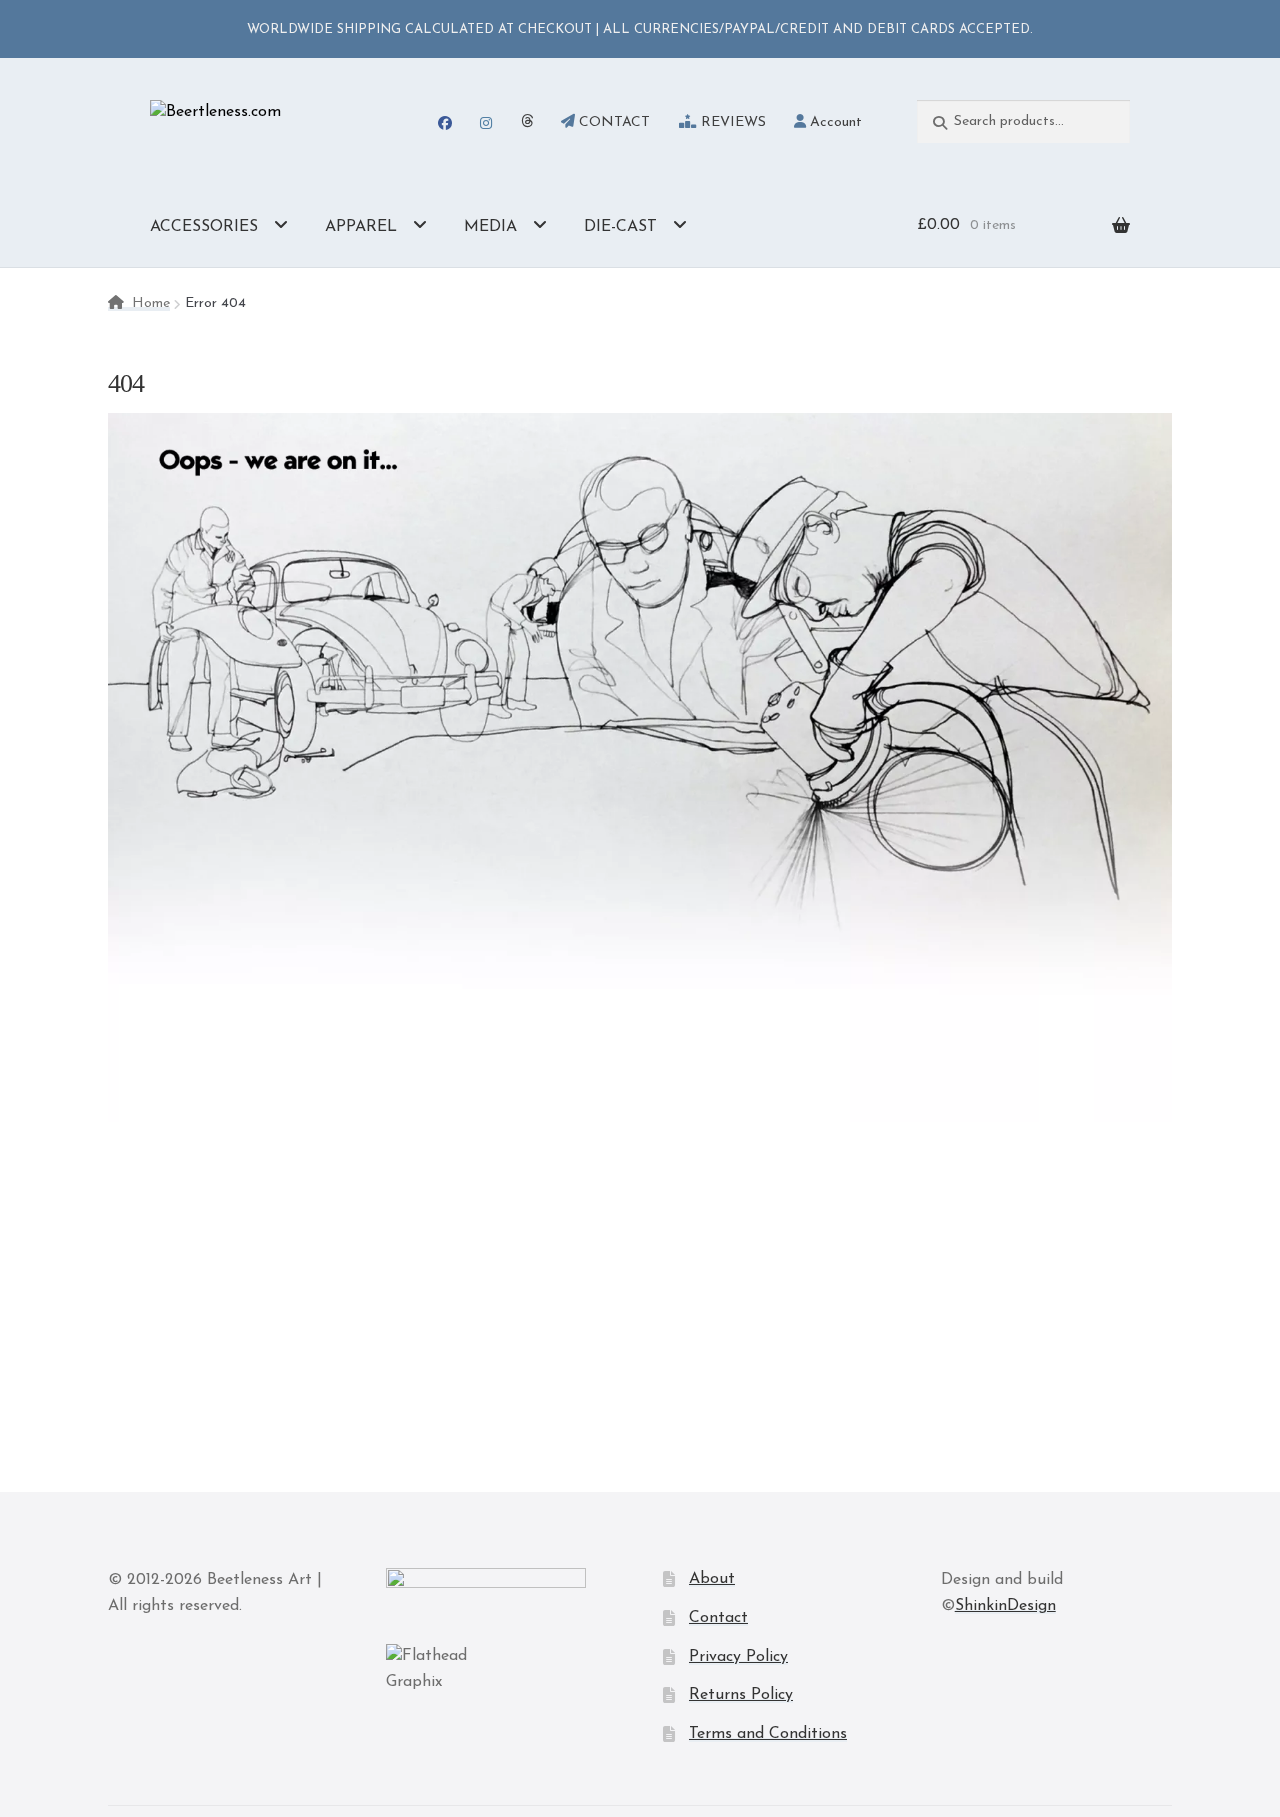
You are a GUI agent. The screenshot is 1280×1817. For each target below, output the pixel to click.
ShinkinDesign (1005, 1606)
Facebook (444, 123)
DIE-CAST (620, 227)
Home (151, 303)
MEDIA (490, 227)
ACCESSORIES (204, 227)
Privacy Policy (738, 1657)
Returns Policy (741, 1695)
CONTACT (612, 122)
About (712, 1579)
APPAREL (361, 227)
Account (834, 122)
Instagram (486, 123)
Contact (718, 1618)
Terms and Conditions (768, 1734)
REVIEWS (731, 122)
